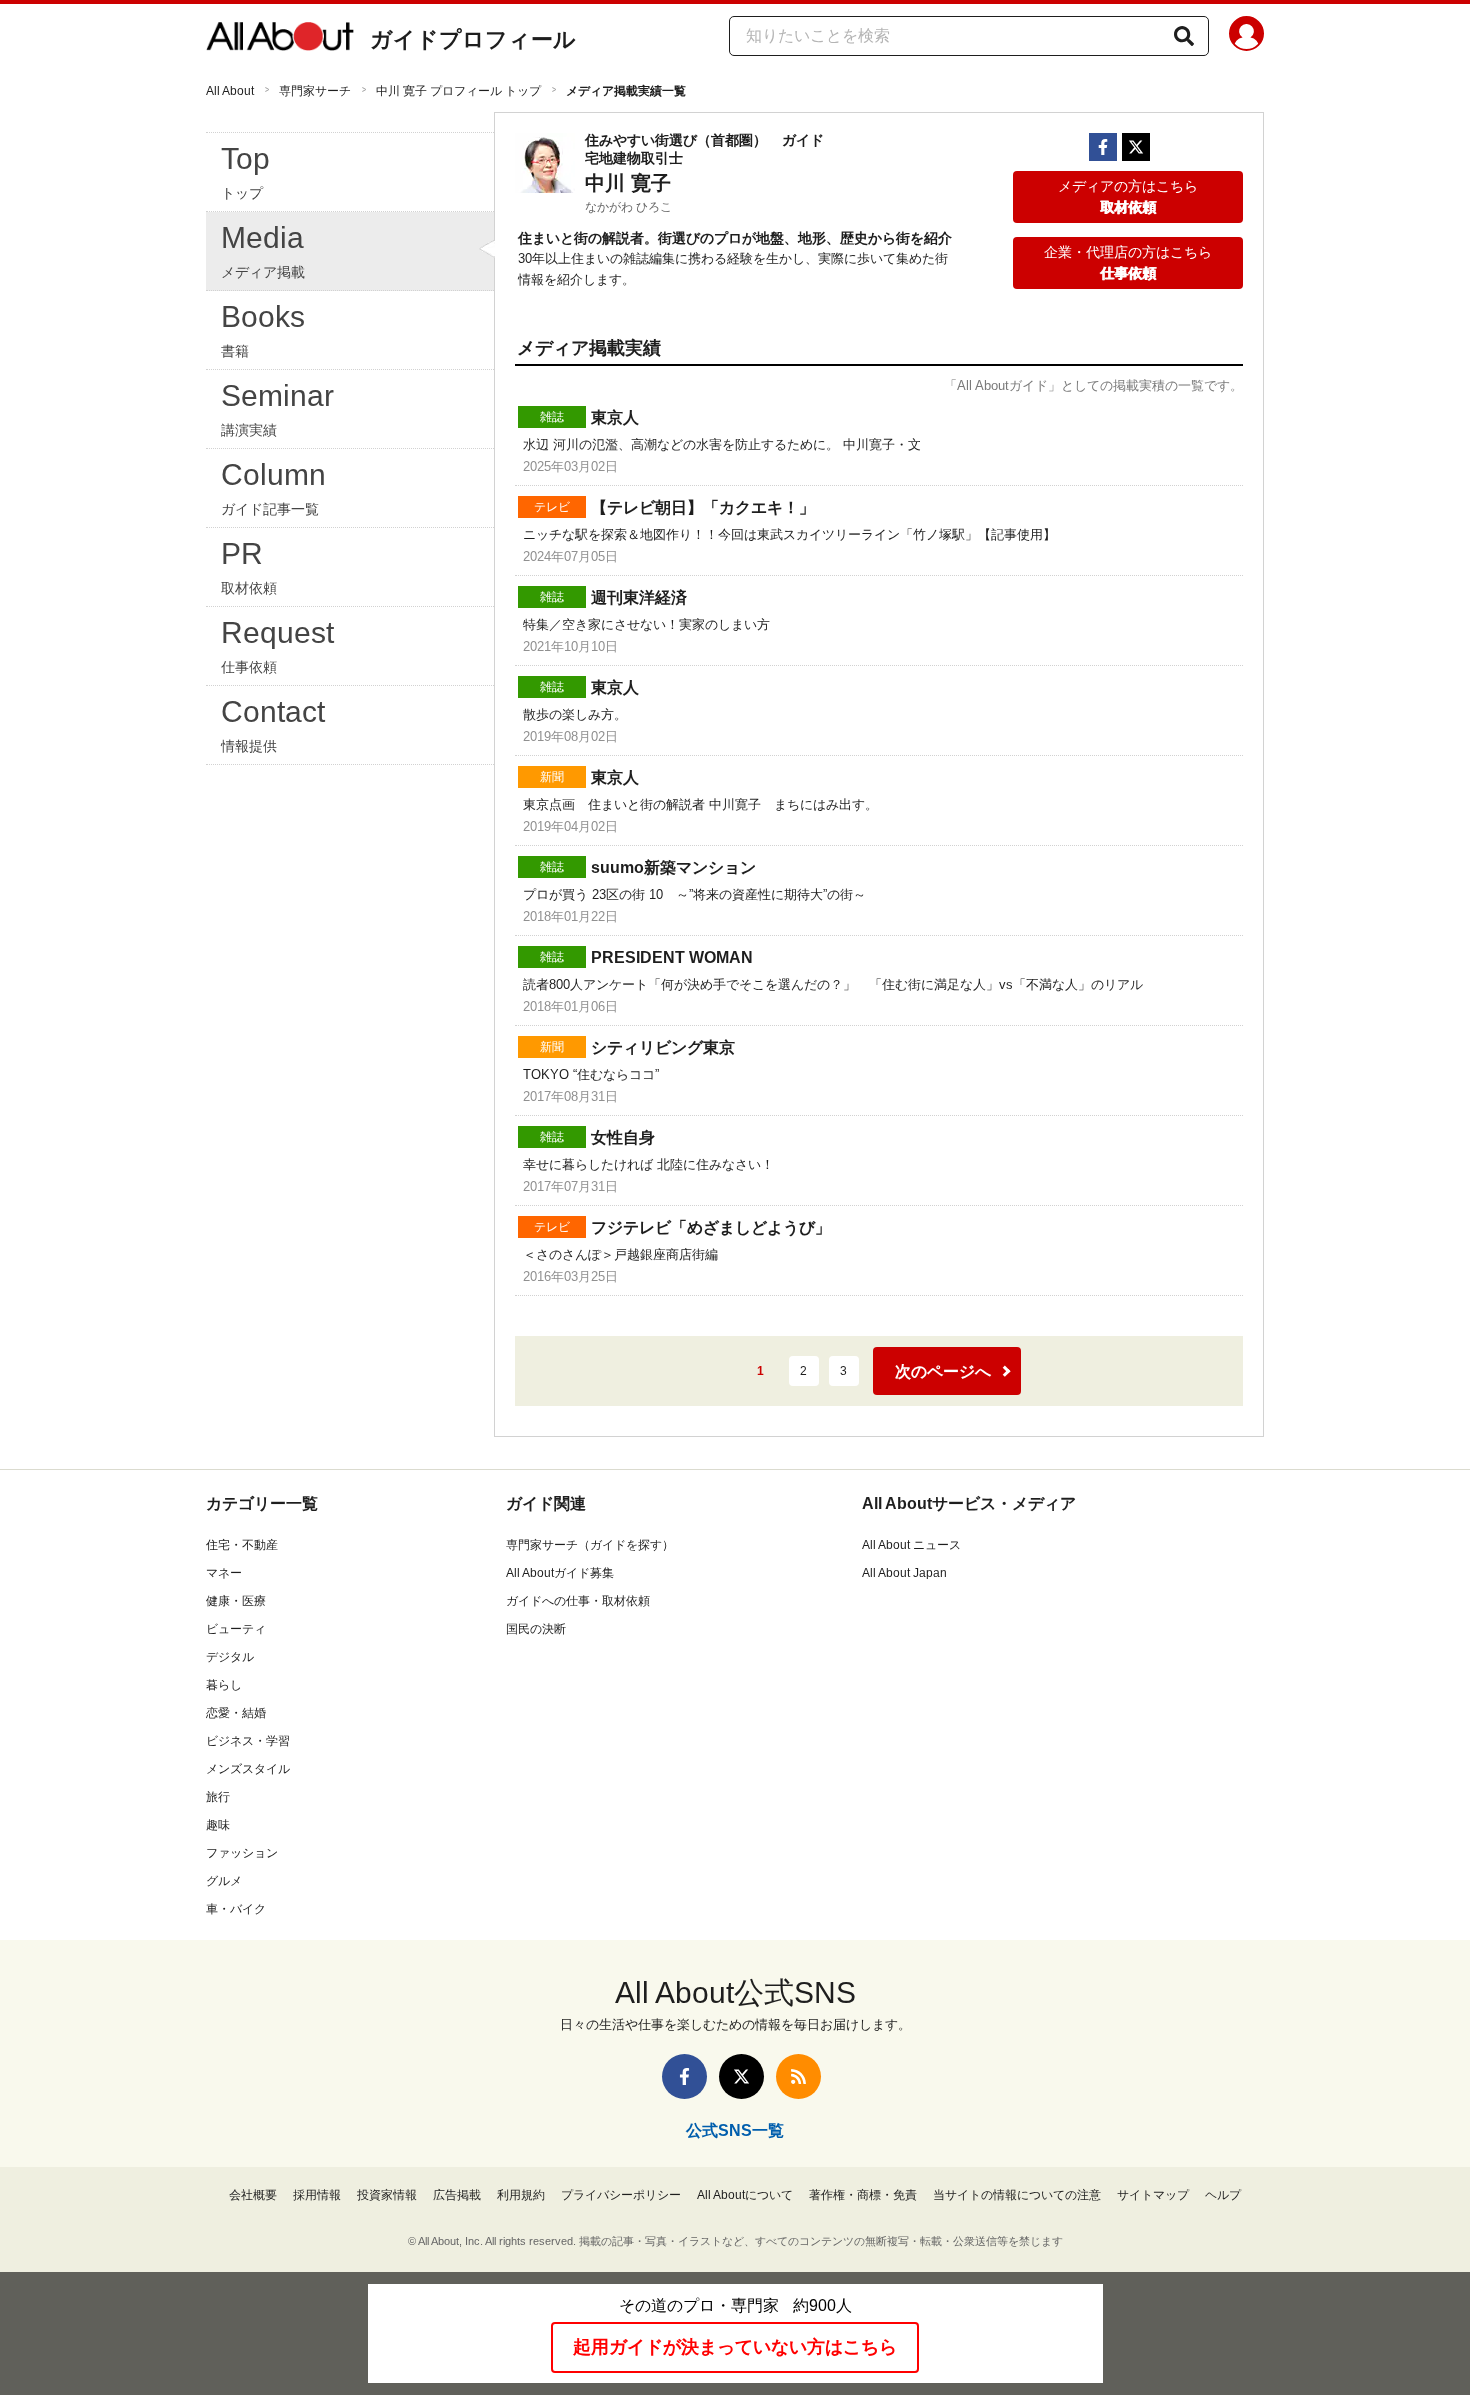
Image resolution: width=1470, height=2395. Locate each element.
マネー (224, 1573)
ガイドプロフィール (473, 39)
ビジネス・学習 (248, 1741)
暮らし (224, 1685)
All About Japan (904, 1573)
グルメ (224, 1881)
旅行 (218, 1797)
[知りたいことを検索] (1184, 36)
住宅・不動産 (242, 1545)
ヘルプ (1223, 2195)
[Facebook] (1103, 147)
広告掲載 (457, 2195)
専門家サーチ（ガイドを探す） (590, 1545)
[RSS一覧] (798, 2076)
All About (230, 91)
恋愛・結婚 (236, 1713)
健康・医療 (236, 1601)
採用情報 (317, 2195)
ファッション (242, 1853)
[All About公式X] (741, 2076)
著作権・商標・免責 (863, 2195)
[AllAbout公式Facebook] (684, 2076)
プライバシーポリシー (621, 2195)
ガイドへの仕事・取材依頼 (578, 1601)
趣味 (218, 1825)
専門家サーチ (315, 91)
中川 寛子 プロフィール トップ (458, 91)
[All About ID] (1246, 37)
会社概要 (253, 2195)
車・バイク (236, 1909)
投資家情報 (387, 2195)
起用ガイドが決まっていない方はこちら (735, 2347)
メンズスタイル (248, 1769)
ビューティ (236, 1629)
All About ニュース (911, 1545)
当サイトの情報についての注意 (1017, 2195)
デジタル (230, 1657)
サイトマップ (1153, 2195)
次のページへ (943, 1371)
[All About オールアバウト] (280, 40)
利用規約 (521, 2195)
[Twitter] (1136, 147)
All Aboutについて (745, 2195)
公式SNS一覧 (735, 2130)
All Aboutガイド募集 (560, 1573)
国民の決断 (536, 1629)
